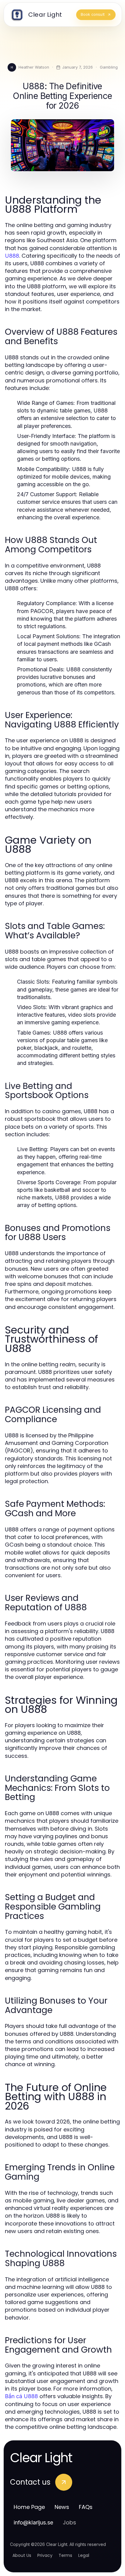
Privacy (45, 2555)
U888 (12, 256)
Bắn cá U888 (21, 2396)
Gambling (109, 67)
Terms (65, 2555)
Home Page (29, 2507)
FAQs (86, 2507)
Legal (84, 2555)
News (62, 2507)
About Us (22, 2555)
